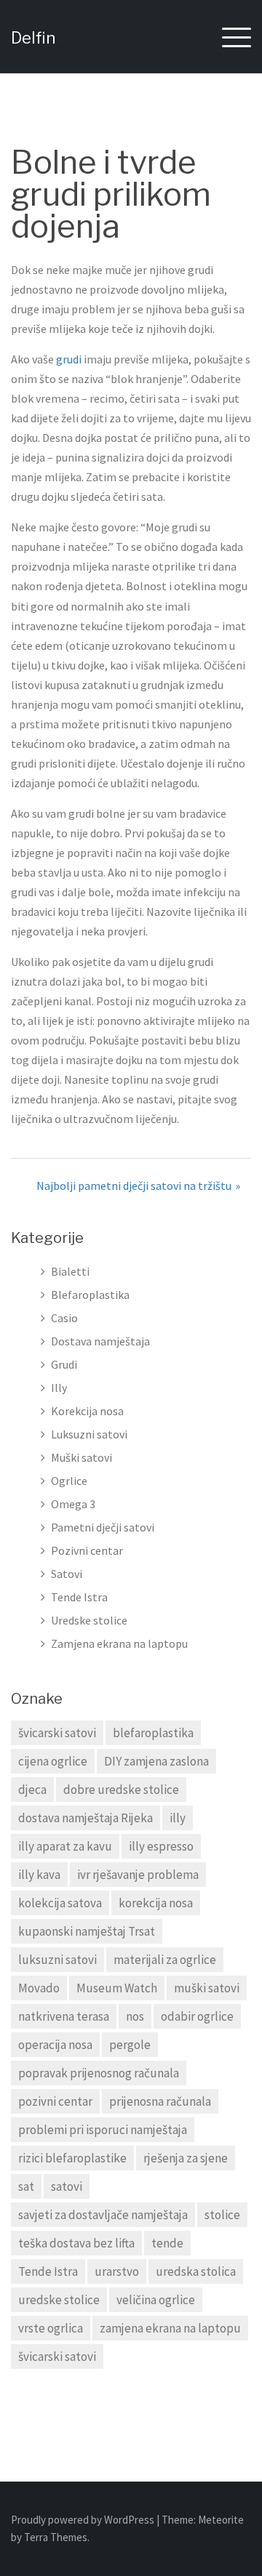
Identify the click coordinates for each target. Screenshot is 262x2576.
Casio (64, 1318)
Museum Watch (117, 1988)
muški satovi (207, 1988)
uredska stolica (196, 2271)
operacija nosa (55, 2045)
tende (167, 2243)
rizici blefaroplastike (72, 2158)
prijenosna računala (160, 2101)
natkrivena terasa (64, 2016)
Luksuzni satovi (89, 1434)
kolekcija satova (60, 1903)
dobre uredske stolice (121, 1790)
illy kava (39, 1875)
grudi (69, 359)
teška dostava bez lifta (76, 2243)
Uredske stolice (89, 1620)
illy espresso (161, 1846)
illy (178, 1818)
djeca (32, 1790)
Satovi (67, 1574)
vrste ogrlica (51, 2328)
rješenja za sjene (186, 2158)
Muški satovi (82, 1457)
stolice (222, 2215)
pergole (130, 2045)
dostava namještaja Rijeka (86, 1818)
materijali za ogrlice (165, 1960)
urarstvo (117, 2271)
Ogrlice (69, 1481)
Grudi (64, 1364)
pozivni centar (55, 2101)
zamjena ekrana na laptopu (170, 2328)
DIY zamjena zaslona (156, 1761)
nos (135, 2016)
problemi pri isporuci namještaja (103, 2130)
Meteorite (221, 2520)
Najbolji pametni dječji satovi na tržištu (134, 1186)
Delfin (33, 38)
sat (26, 2186)
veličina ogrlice (156, 2300)
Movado (39, 1988)
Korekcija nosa (87, 1411)
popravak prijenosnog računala (99, 2073)
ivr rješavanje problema (138, 1875)
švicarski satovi (57, 1733)
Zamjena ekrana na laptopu (119, 1643)
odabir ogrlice (197, 2016)
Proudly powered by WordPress (84, 2520)
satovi (67, 2186)
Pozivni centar (87, 1550)
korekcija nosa (156, 1903)
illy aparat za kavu (65, 1846)
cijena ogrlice (53, 1761)
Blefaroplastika (90, 1295)
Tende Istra (79, 1597)
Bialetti (70, 1271)
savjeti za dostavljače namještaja (103, 2215)
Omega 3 (73, 1504)
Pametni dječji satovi (103, 1527)
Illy (59, 1388)
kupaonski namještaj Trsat (87, 1931)
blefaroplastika (153, 1733)
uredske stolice (59, 2300)
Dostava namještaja (100, 1341)
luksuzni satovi (57, 1960)
